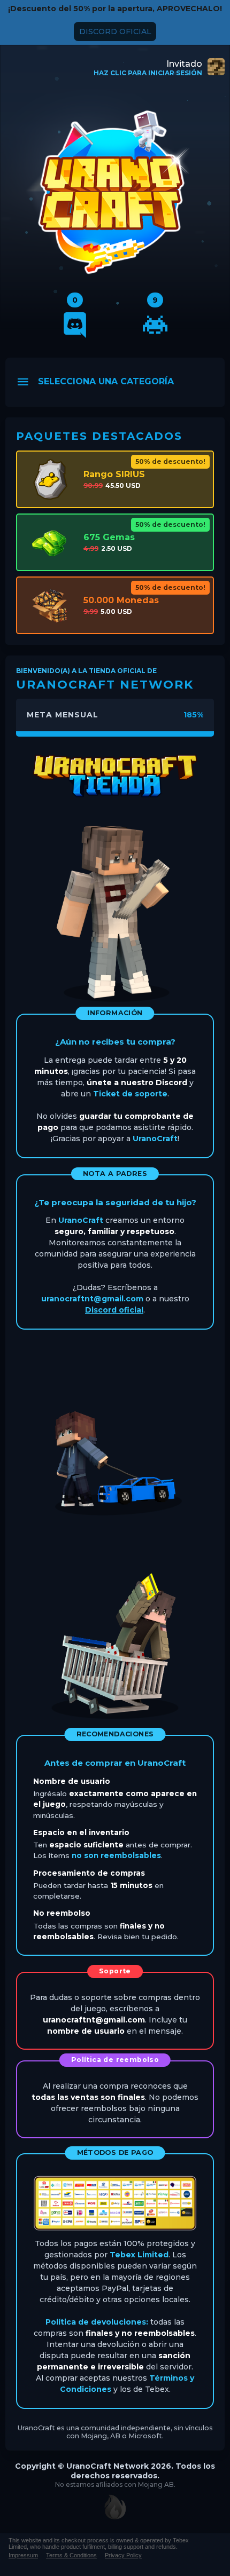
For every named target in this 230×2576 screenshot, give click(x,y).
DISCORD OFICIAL (115, 31)
